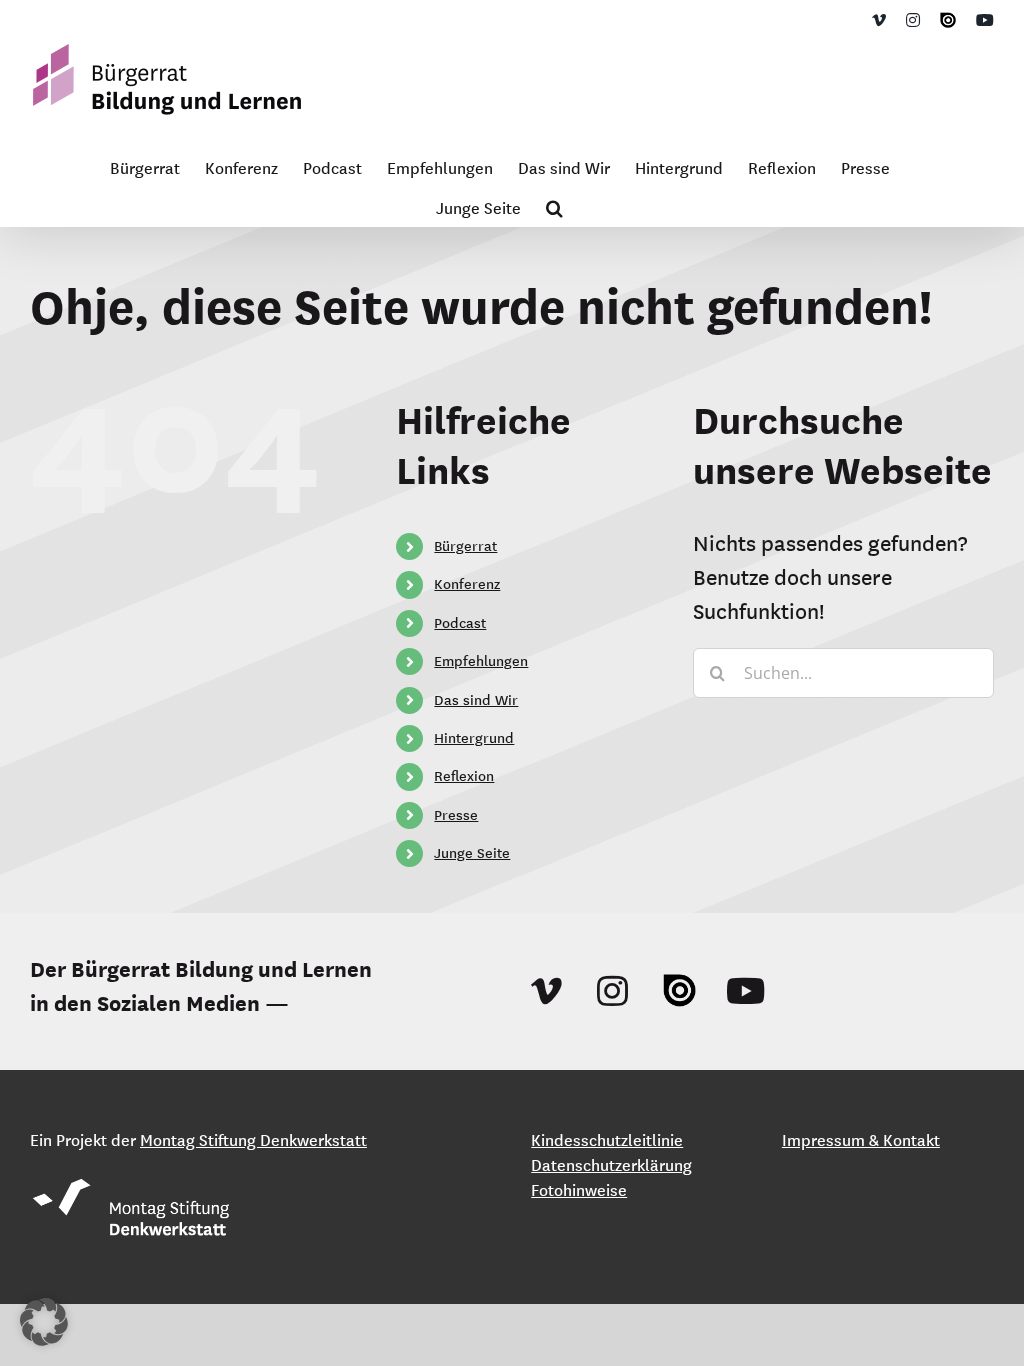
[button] (554, 206)
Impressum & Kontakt (861, 1140)
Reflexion (464, 776)
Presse (456, 815)
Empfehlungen (481, 661)
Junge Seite (472, 853)
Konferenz (467, 584)
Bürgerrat (465, 546)
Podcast (460, 623)
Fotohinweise (579, 1190)
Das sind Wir (476, 700)
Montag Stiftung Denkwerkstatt (253, 1140)
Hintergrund (474, 738)
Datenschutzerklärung (611, 1165)
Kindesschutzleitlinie (607, 1140)
